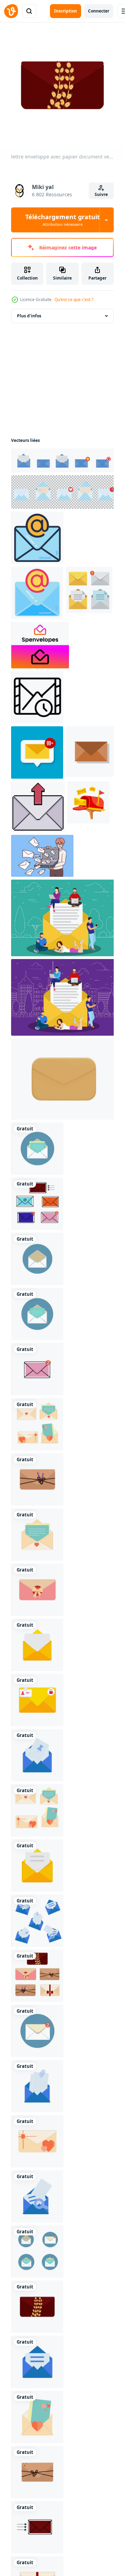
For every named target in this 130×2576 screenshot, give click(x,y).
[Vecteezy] (11, 11)
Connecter (99, 11)
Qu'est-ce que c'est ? (74, 299)
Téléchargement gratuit (63, 220)
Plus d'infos (29, 316)
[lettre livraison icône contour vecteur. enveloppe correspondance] (37, 697)
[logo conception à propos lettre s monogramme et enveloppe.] (40, 645)
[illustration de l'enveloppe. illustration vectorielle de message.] (91, 752)
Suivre (101, 194)
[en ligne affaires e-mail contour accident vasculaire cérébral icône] (37, 538)
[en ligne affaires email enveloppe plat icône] (37, 593)
